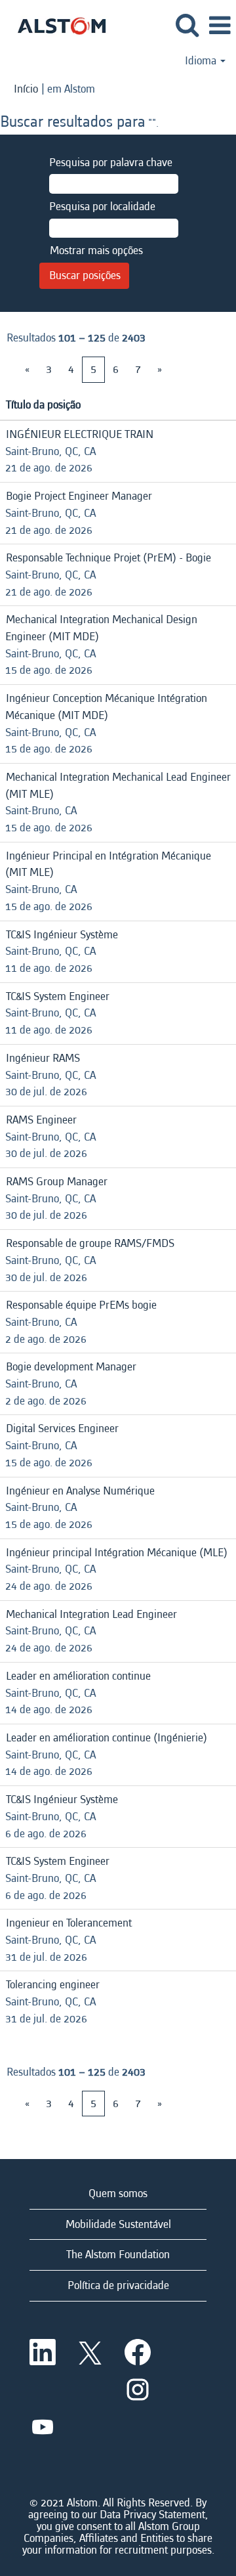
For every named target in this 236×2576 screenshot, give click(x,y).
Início (26, 89)
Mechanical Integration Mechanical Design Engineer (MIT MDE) (101, 628)
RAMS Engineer (41, 1120)
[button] (220, 27)
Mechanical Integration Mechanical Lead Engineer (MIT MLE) (118, 786)
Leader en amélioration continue (78, 1676)
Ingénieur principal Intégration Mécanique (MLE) (117, 1553)
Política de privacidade (118, 2285)
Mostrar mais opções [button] (96, 251)
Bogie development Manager (71, 1367)
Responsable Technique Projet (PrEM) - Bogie (108, 558)
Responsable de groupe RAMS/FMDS (90, 1243)
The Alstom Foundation (118, 2255)
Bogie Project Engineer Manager (79, 496)
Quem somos (118, 2194)
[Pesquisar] (187, 26)
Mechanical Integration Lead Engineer (91, 1614)
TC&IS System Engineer (58, 996)
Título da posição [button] (43, 405)
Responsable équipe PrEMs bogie (81, 1305)
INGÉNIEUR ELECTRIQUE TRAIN (80, 434)
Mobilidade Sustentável (118, 2224)
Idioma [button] (202, 61)
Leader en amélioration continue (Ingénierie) (107, 1738)
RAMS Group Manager (57, 1182)
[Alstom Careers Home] (57, 25)
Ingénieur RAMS (43, 1058)
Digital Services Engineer (62, 1429)
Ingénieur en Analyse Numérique (80, 1491)
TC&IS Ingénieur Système (62, 935)
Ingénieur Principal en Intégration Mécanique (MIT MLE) (108, 864)
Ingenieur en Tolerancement (69, 1923)
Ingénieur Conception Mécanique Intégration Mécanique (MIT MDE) (106, 707)
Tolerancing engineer (53, 1985)
